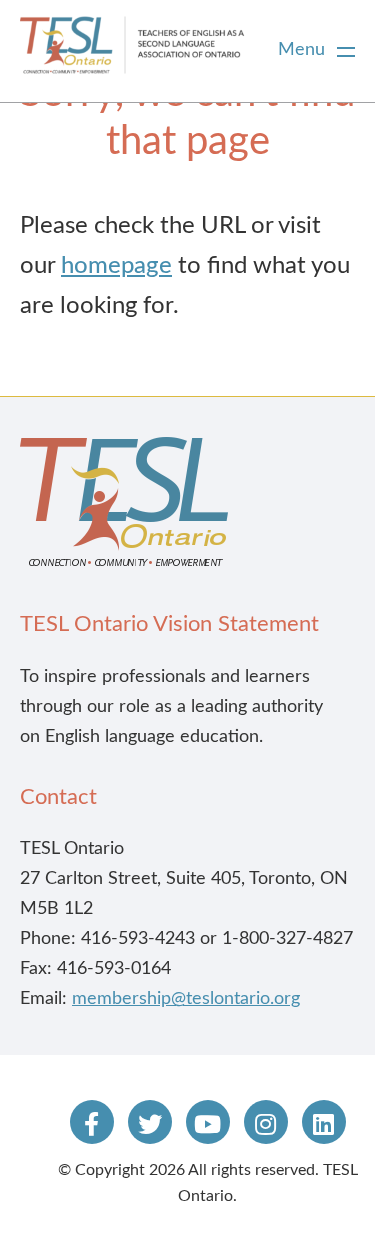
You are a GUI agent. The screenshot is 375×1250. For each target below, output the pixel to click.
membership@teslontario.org (186, 999)
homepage (116, 266)
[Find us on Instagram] (266, 1122)
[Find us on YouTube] (208, 1122)
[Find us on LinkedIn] (324, 1122)
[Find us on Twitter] (150, 1122)
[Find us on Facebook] (92, 1122)
